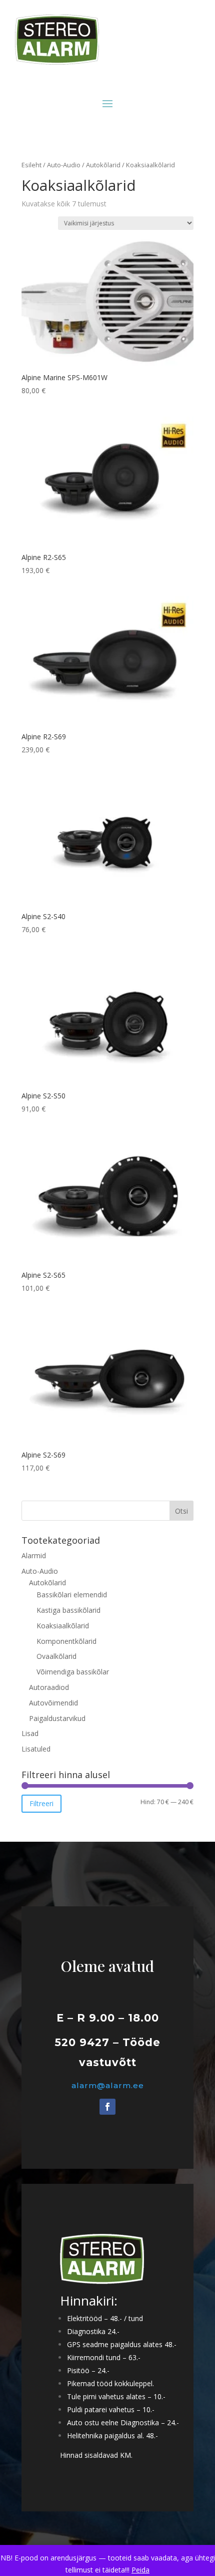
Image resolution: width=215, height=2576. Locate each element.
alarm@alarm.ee (108, 2085)
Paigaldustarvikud (57, 1718)
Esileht (31, 165)
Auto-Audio (64, 165)
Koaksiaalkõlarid (63, 1626)
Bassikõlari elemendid (72, 1595)
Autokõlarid (103, 165)
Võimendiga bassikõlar (73, 1672)
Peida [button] (140, 2570)
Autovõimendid (53, 1703)
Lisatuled (36, 1749)
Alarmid (34, 1555)
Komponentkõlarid (66, 1641)
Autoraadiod (49, 1687)
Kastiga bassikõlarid (68, 1610)
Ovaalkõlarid (56, 1656)
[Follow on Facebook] (107, 2107)
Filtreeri (41, 1803)
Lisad (30, 1733)
